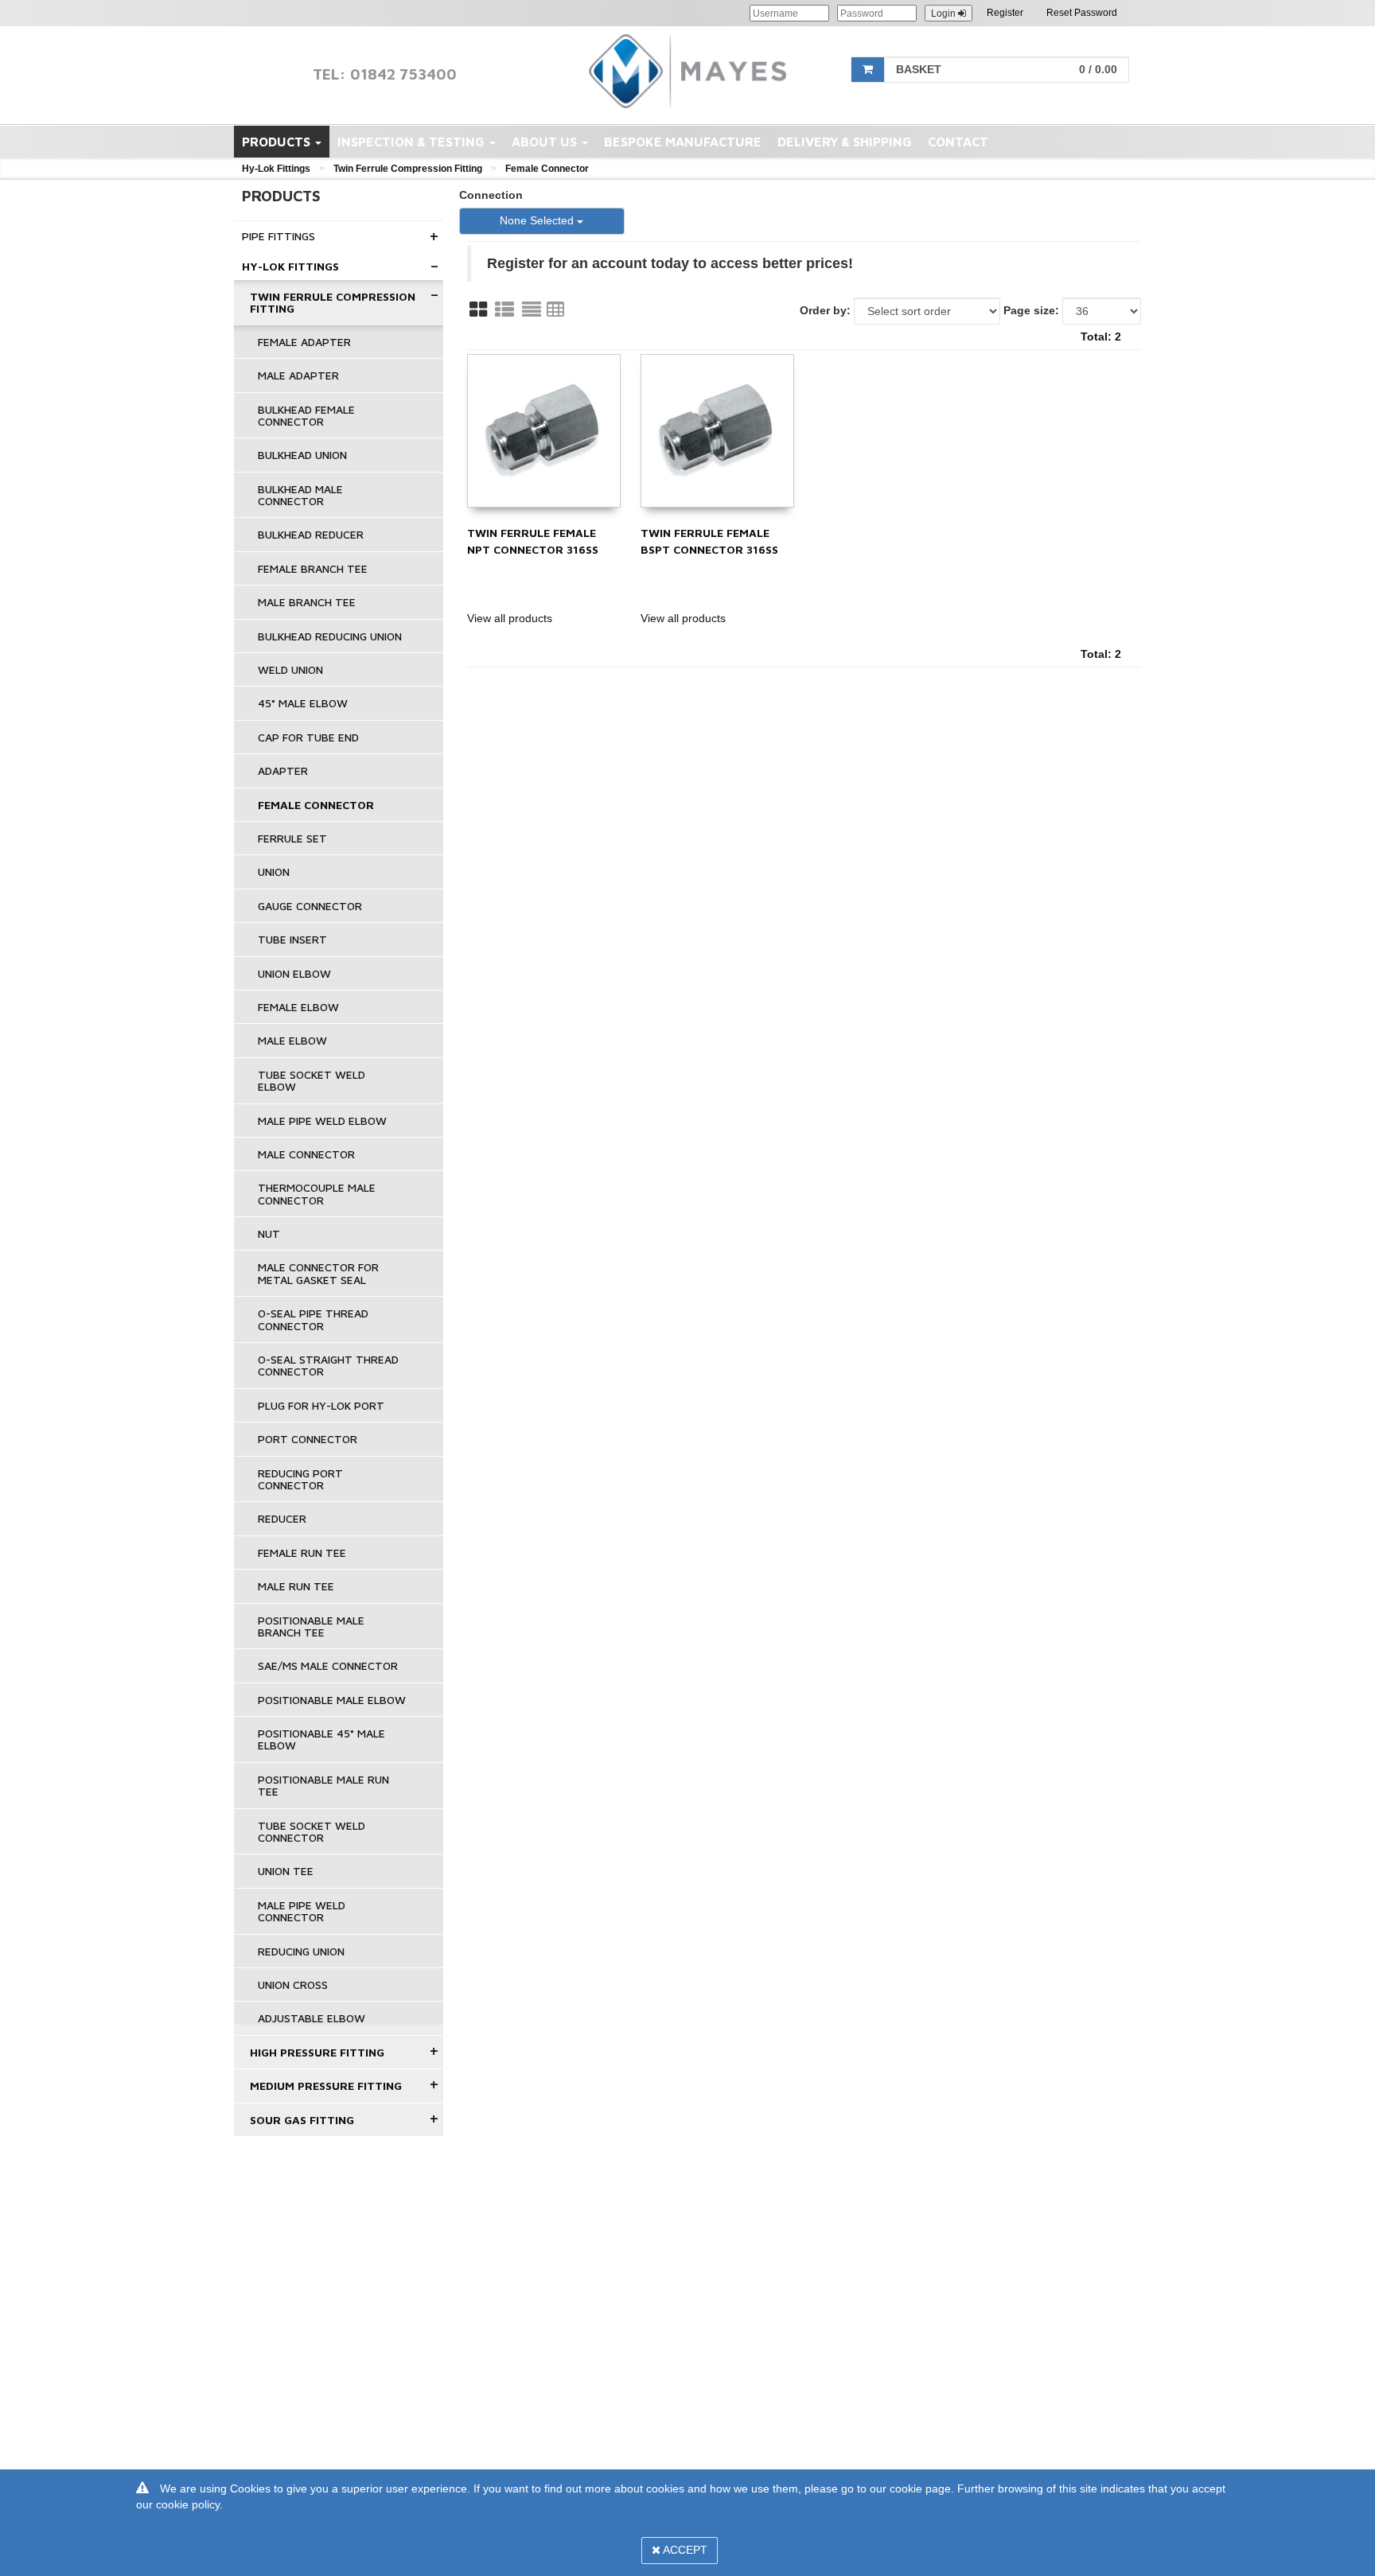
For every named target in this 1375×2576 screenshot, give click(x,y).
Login (945, 14)
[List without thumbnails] (532, 309)
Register (1005, 13)
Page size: (1031, 310)
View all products (510, 618)
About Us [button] (546, 142)
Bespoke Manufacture (683, 142)
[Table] (555, 309)
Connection (491, 195)
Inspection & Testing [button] (413, 142)
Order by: (825, 310)
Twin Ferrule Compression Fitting (408, 169)
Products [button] (278, 142)
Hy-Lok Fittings (276, 169)
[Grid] (478, 309)
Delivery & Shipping (845, 142)
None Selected (538, 220)
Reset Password (1082, 13)
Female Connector (547, 169)
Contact (958, 142)
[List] (504, 309)
